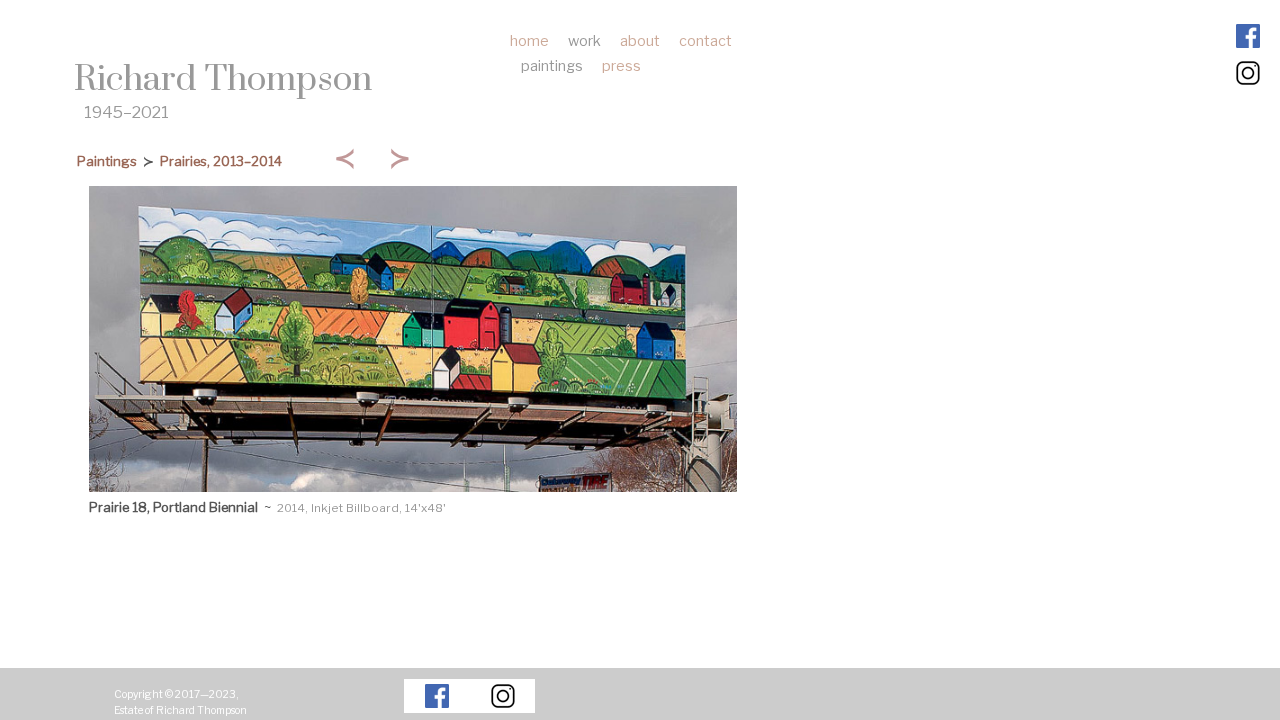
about (640, 41)
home (529, 41)
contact (705, 41)
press (621, 66)
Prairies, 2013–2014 (221, 161)
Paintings (107, 161)
